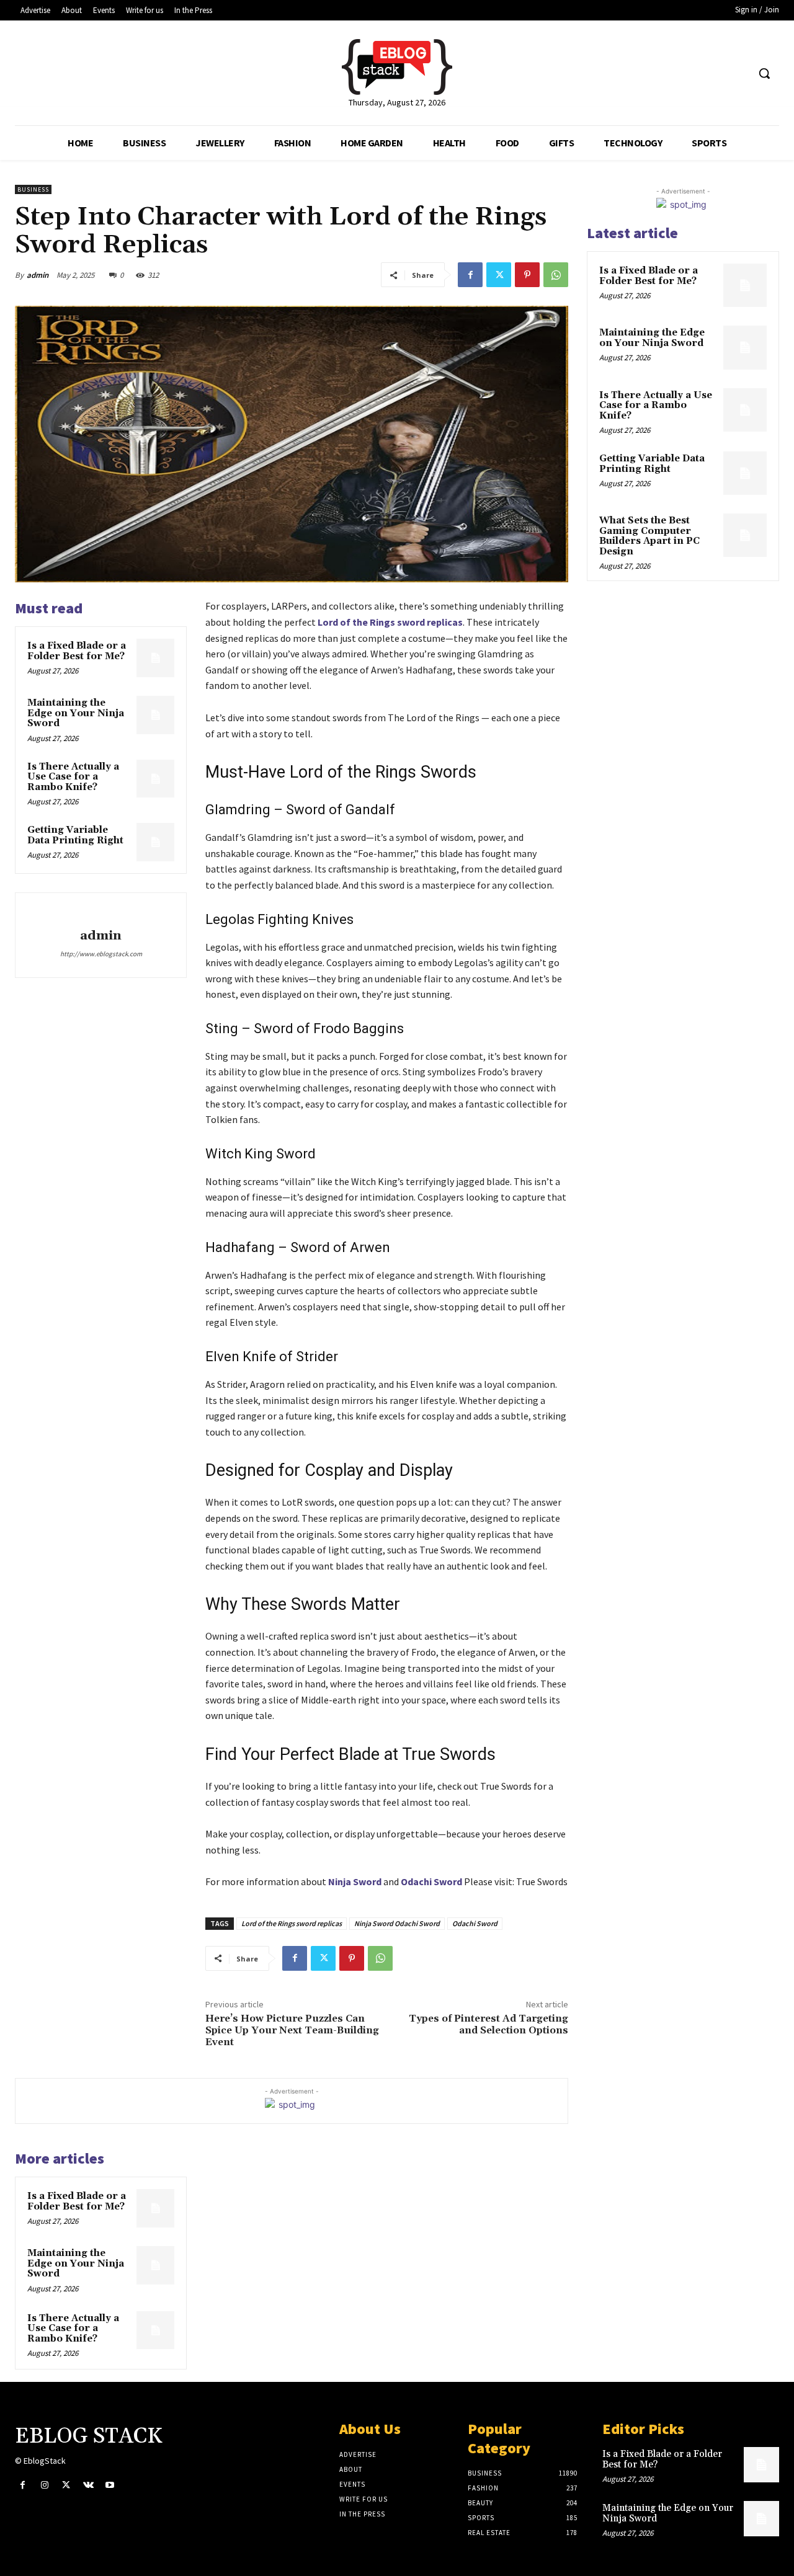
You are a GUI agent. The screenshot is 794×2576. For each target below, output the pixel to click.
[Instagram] (44, 2485)
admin (38, 275)
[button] (764, 73)
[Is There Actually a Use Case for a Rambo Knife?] (156, 779)
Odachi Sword (475, 1923)
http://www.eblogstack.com (101, 954)
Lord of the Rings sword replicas (292, 1923)
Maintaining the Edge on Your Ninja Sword (76, 713)
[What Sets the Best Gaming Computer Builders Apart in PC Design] (745, 535)
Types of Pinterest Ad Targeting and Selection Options (488, 2024)
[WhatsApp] (556, 275)
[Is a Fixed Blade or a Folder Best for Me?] (156, 658)
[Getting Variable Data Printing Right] (156, 842)
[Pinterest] (527, 275)
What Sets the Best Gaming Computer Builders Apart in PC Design (649, 536)
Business (33, 189)
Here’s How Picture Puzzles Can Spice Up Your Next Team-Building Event (292, 2030)
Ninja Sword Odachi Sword (397, 1923)
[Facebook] (470, 275)
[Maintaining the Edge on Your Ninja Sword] (156, 715)
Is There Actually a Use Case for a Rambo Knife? (73, 777)
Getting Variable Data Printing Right (75, 835)
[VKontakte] (88, 2485)
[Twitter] (499, 275)
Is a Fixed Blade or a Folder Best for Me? (77, 651)
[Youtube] (110, 2485)
